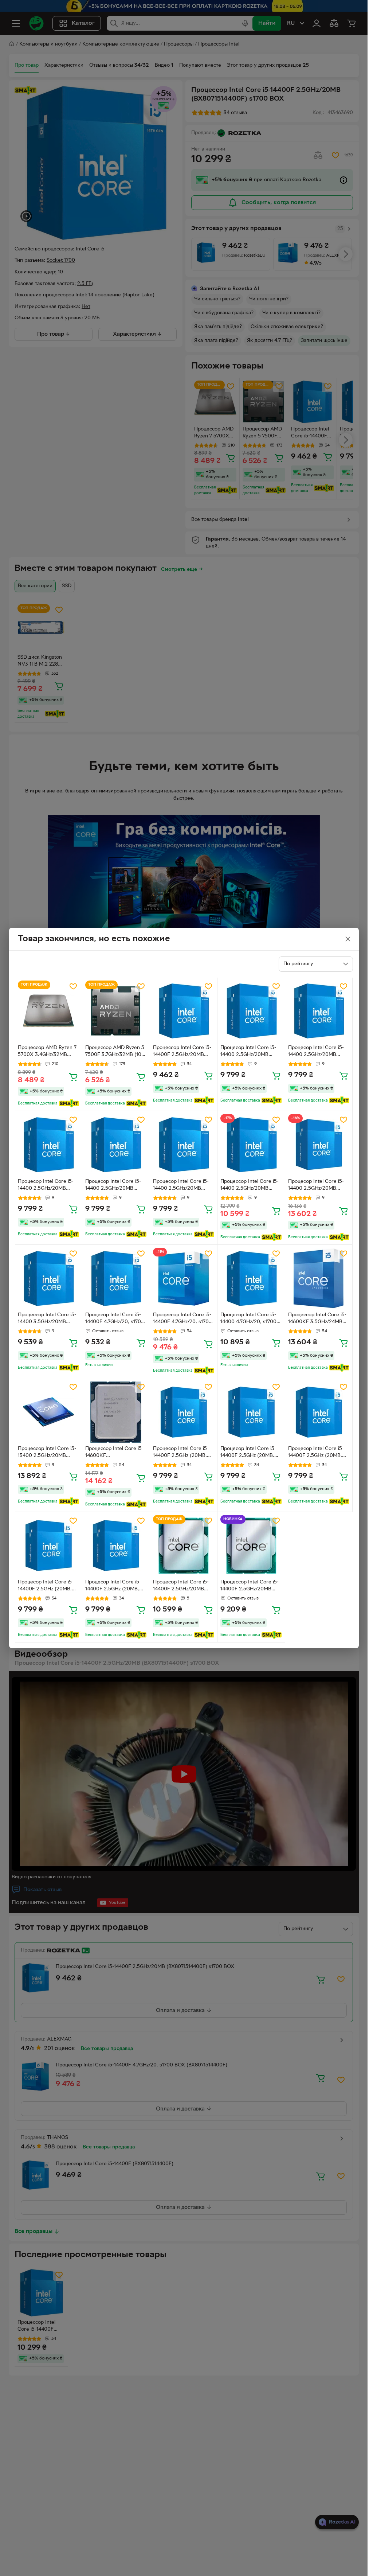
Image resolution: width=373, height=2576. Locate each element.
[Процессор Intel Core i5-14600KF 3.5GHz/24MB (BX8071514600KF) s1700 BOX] (319, 1279)
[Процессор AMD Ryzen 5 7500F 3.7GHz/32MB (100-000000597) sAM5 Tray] (116, 1011)
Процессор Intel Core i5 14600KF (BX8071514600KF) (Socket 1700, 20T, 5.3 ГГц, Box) (113, 1453)
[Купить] (73, 1077)
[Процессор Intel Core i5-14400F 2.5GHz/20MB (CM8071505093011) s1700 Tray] (251, 1546)
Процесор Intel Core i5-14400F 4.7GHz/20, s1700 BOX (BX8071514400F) (115, 1319)
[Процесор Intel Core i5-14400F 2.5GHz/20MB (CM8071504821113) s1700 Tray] (184, 1546)
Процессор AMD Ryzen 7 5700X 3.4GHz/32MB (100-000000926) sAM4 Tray (47, 1052)
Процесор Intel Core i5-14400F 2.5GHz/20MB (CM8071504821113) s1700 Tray (183, 1586)
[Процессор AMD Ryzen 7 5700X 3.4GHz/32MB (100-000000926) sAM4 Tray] (49, 1011)
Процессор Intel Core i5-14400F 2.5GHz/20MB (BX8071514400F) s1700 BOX (182, 1052)
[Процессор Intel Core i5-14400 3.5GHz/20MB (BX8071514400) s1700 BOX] (49, 1279)
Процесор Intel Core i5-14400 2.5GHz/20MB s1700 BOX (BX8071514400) (316, 1186)
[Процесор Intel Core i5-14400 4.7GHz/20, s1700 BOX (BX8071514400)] (251, 1279)
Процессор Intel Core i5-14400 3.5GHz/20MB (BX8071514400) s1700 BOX (47, 1319)
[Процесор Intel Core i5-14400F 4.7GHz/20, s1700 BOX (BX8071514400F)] (116, 1279)
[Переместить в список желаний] (73, 986)
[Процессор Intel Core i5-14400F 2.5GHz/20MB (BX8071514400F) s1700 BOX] (184, 1011)
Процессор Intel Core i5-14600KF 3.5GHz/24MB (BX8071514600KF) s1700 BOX (318, 1319)
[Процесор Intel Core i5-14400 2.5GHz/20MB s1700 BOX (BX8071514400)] (319, 1145)
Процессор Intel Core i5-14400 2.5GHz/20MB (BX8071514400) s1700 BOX (250, 1186)
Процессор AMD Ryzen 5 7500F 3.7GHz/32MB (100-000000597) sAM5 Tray (116, 1052)
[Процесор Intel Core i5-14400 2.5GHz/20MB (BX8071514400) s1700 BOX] (251, 1011)
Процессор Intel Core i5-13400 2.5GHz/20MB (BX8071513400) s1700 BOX (47, 1453)
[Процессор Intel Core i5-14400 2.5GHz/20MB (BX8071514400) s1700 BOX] (251, 1145)
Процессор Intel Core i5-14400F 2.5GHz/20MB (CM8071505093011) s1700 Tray (250, 1586)
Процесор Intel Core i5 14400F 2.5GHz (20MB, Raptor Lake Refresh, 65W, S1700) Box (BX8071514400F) (180, 1453)
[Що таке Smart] (69, 1103)
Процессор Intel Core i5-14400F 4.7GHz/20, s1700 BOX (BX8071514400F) (182, 1319)
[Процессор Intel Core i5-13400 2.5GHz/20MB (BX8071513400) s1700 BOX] (49, 1412)
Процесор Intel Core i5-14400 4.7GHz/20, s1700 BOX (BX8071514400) (248, 1319)
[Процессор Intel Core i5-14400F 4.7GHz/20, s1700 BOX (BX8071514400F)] (184, 1279)
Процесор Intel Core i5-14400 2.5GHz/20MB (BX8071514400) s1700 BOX (248, 1052)
